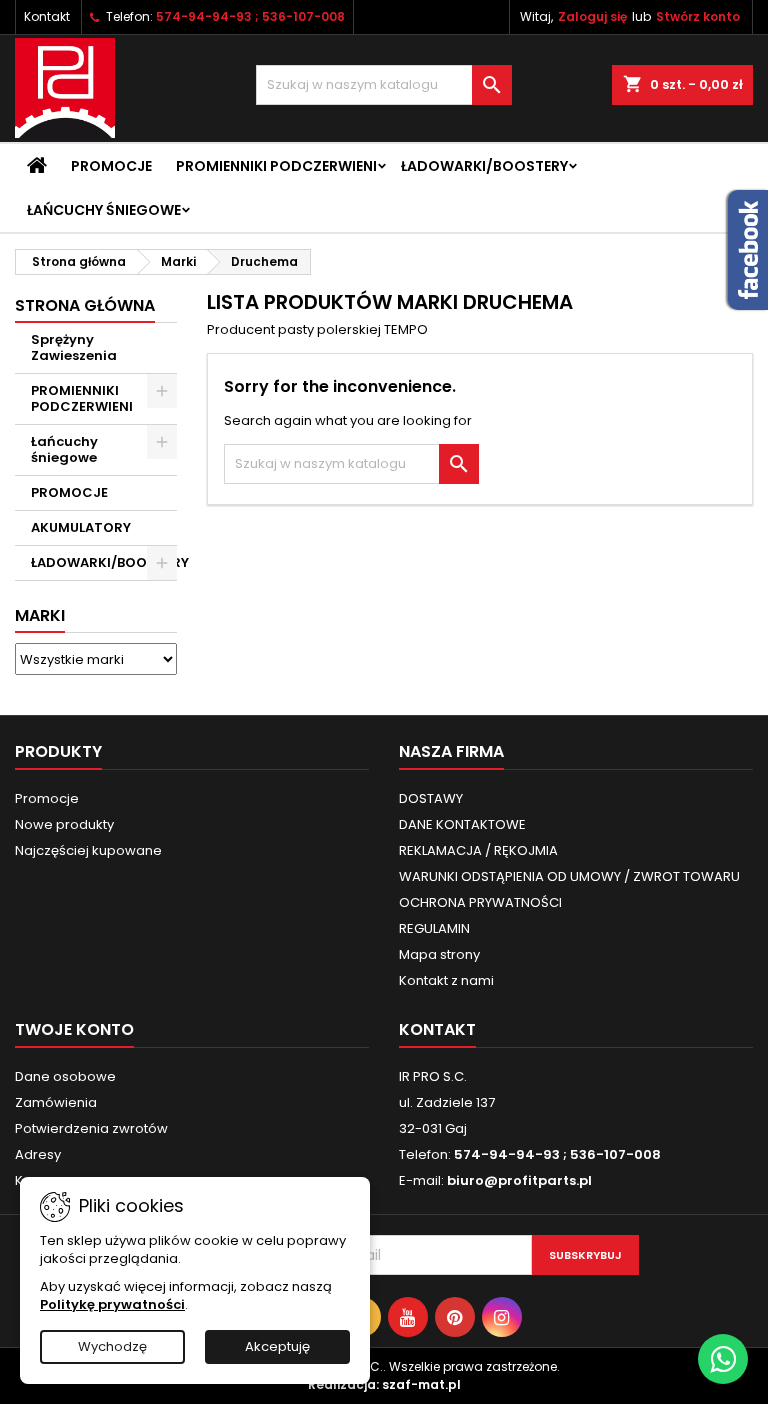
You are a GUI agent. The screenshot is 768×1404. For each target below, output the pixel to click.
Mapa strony (439, 954)
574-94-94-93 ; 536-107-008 (250, 16)
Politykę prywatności (112, 1304)
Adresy (38, 1154)
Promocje (111, 166)
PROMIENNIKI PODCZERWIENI (276, 166)
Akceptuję (277, 1346)
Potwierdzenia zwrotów (91, 1128)
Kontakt (47, 16)
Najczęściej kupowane (88, 850)
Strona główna (85, 305)
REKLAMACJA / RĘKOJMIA (478, 850)
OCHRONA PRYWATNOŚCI (480, 902)
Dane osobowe (65, 1076)
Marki (40, 615)
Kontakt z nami (446, 980)
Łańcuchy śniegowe (104, 210)
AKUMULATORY (81, 527)
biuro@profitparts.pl (519, 1180)
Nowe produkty (64, 824)
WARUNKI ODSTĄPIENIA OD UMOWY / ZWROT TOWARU (569, 876)
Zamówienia (56, 1102)
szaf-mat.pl (421, 1384)
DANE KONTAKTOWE (462, 824)
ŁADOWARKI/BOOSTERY (484, 166)
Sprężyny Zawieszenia (74, 347)
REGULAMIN (434, 928)
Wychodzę (112, 1346)
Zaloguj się (592, 16)
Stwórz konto (698, 16)
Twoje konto (74, 1029)
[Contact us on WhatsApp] (723, 1359)
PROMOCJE (69, 492)
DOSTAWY (431, 798)
